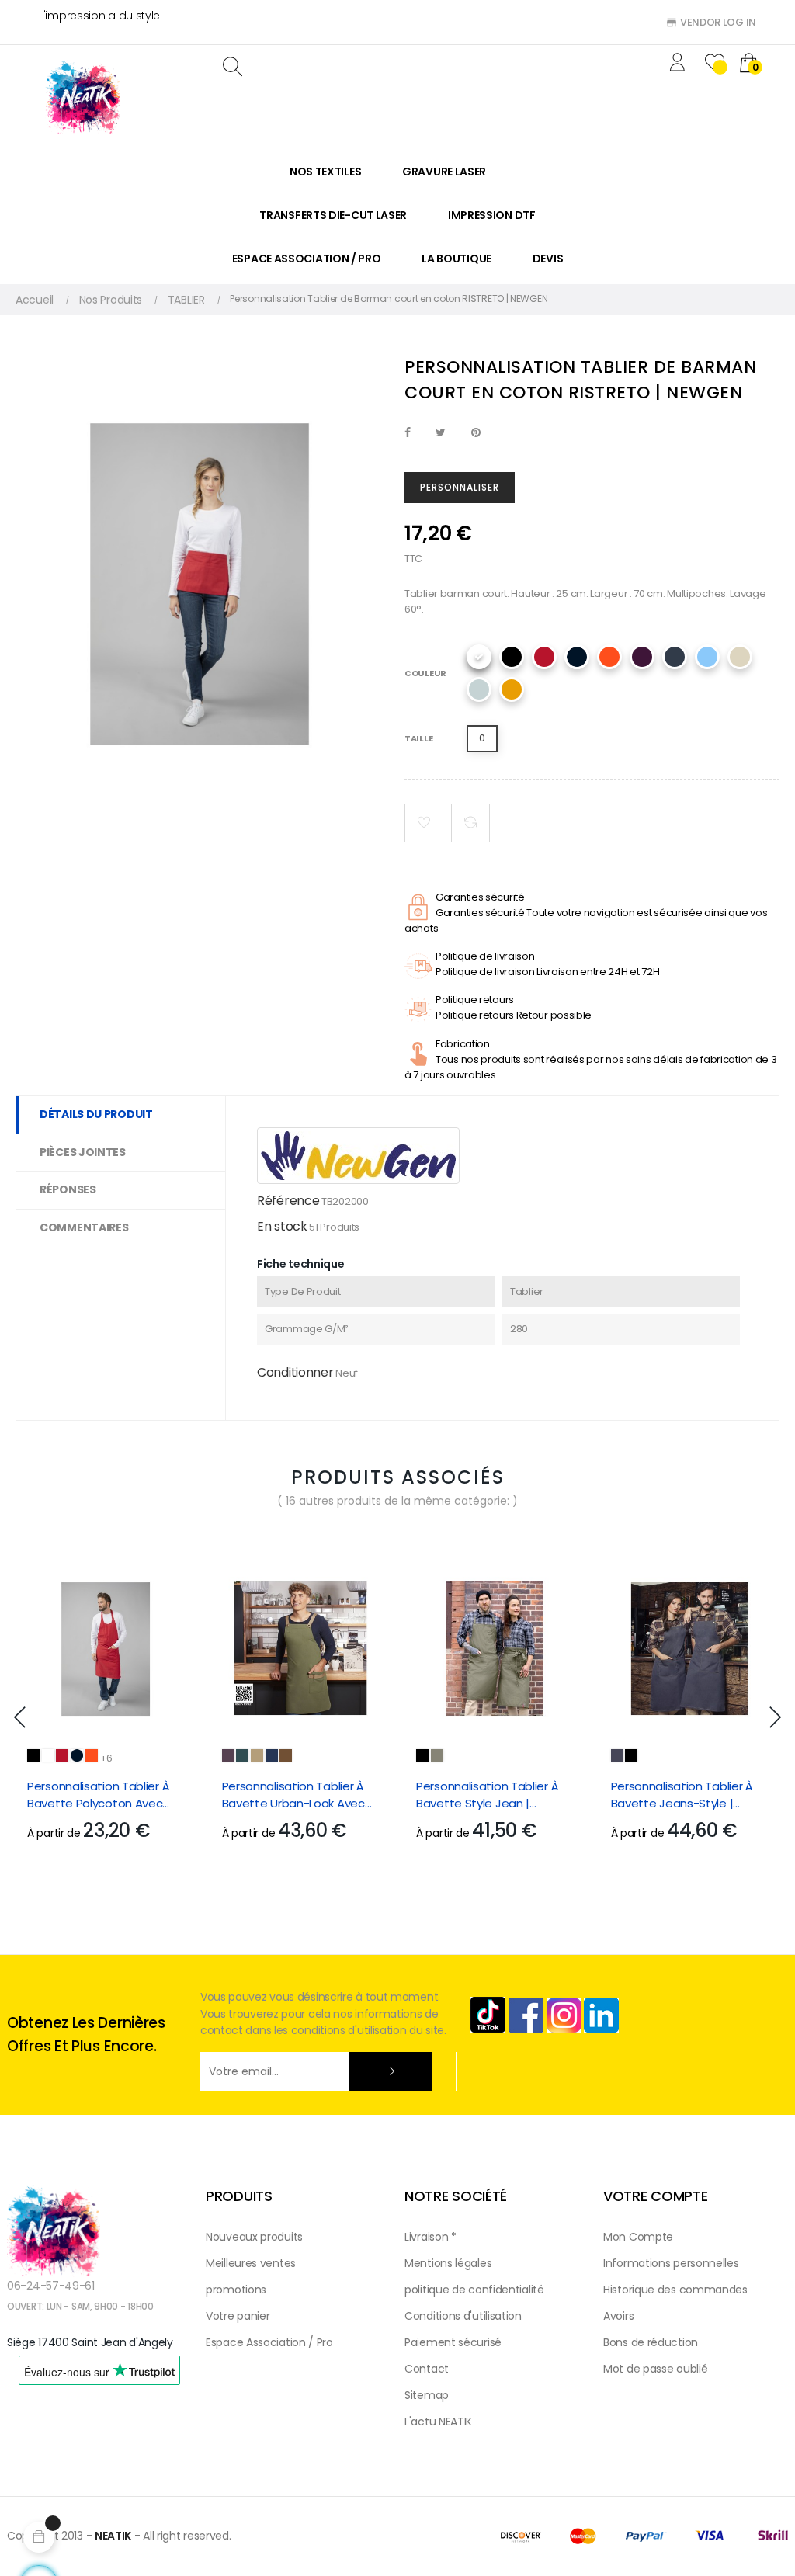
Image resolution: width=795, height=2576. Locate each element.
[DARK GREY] (675, 657)
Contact (427, 2369)
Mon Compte (638, 2237)
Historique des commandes (675, 2290)
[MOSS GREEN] (242, 1755)
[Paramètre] (680, 64)
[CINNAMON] (286, 1755)
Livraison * (430, 2237)
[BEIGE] (740, 657)
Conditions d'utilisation (463, 2316)
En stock (282, 1226)
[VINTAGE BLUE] (617, 1755)
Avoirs (618, 2316)
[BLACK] (512, 657)
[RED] (544, 657)
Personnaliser (460, 487)
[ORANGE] (609, 657)
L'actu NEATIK (438, 2422)
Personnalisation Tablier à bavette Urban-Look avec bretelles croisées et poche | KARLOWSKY (298, 1795)
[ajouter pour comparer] (470, 823)
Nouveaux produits (254, 2237)
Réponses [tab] (68, 1189)
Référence (288, 1201)
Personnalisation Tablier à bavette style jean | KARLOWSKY (487, 1795)
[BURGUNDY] (642, 657)
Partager (408, 433)
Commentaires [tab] (84, 1227)
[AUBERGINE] (228, 1755)
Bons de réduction (651, 2342)
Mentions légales (448, 2263)
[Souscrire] (391, 2071)
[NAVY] (577, 657)
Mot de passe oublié (655, 2369)
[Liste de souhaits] (424, 823)
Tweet (441, 433)
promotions (236, 2290)
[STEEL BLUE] (272, 1755)
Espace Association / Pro (269, 2342)
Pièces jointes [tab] (83, 1152)
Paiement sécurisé (453, 2342)
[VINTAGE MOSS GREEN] (437, 1755)
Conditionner (295, 1372)
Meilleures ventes (251, 2263)
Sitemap (427, 2395)
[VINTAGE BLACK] (422, 1755)
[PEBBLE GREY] (257, 1755)
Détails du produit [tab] (96, 1114)
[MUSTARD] (512, 689)
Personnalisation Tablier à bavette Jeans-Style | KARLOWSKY (682, 1795)
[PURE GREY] (479, 689)
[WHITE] (479, 657)
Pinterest (476, 433)
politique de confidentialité (474, 2290)
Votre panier (238, 2316)
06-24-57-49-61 (51, 2286)
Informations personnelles (671, 2263)
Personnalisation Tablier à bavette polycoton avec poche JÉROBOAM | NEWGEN (104, 1795)
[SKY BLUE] (707, 657)
